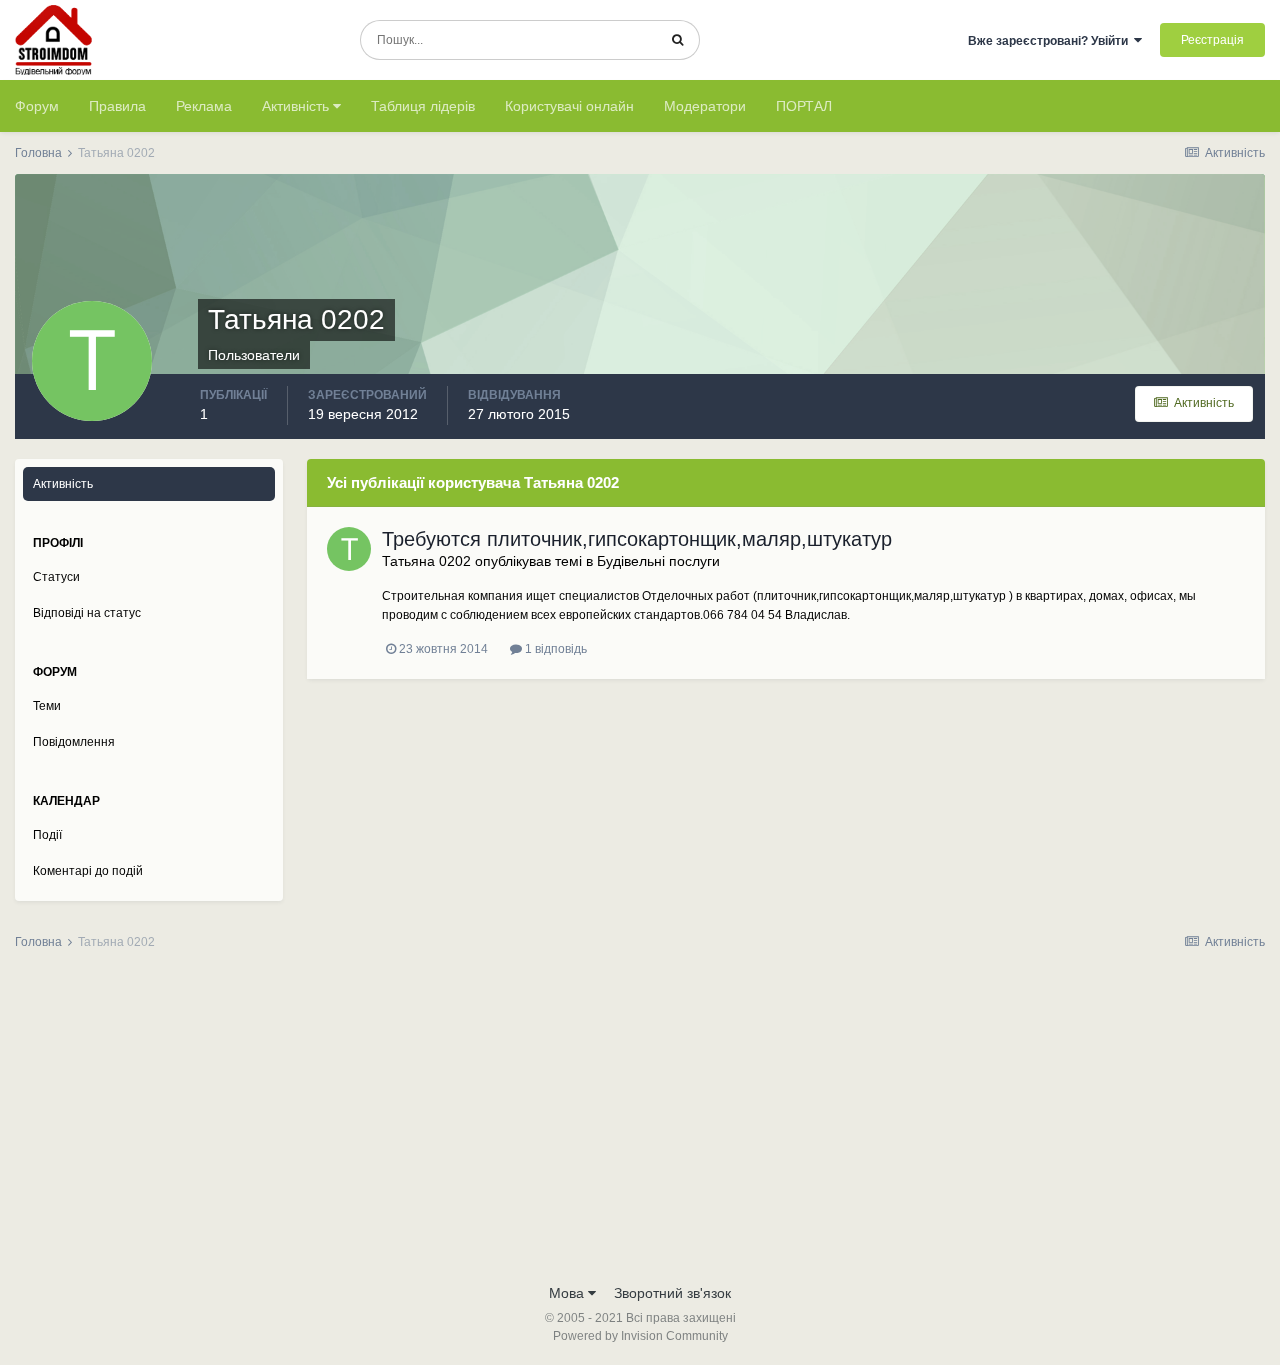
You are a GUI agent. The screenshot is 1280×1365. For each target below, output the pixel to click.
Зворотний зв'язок (672, 1293)
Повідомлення (74, 742)
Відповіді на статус (87, 613)
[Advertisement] (640, 1123)
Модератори (705, 106)
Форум (37, 106)
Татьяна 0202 (426, 561)
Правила (117, 106)
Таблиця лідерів (423, 106)
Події (47, 835)
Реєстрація (1212, 40)
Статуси (56, 577)
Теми (47, 706)
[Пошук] (677, 40)
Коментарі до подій (88, 871)
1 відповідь (554, 649)
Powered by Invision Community (640, 1336)
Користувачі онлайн (569, 106)
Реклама (204, 106)
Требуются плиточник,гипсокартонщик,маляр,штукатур (637, 539)
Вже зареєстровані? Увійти (1051, 41)
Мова (568, 1293)
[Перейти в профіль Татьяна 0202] (349, 549)
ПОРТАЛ (804, 106)
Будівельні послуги (658, 561)
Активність (297, 106)
